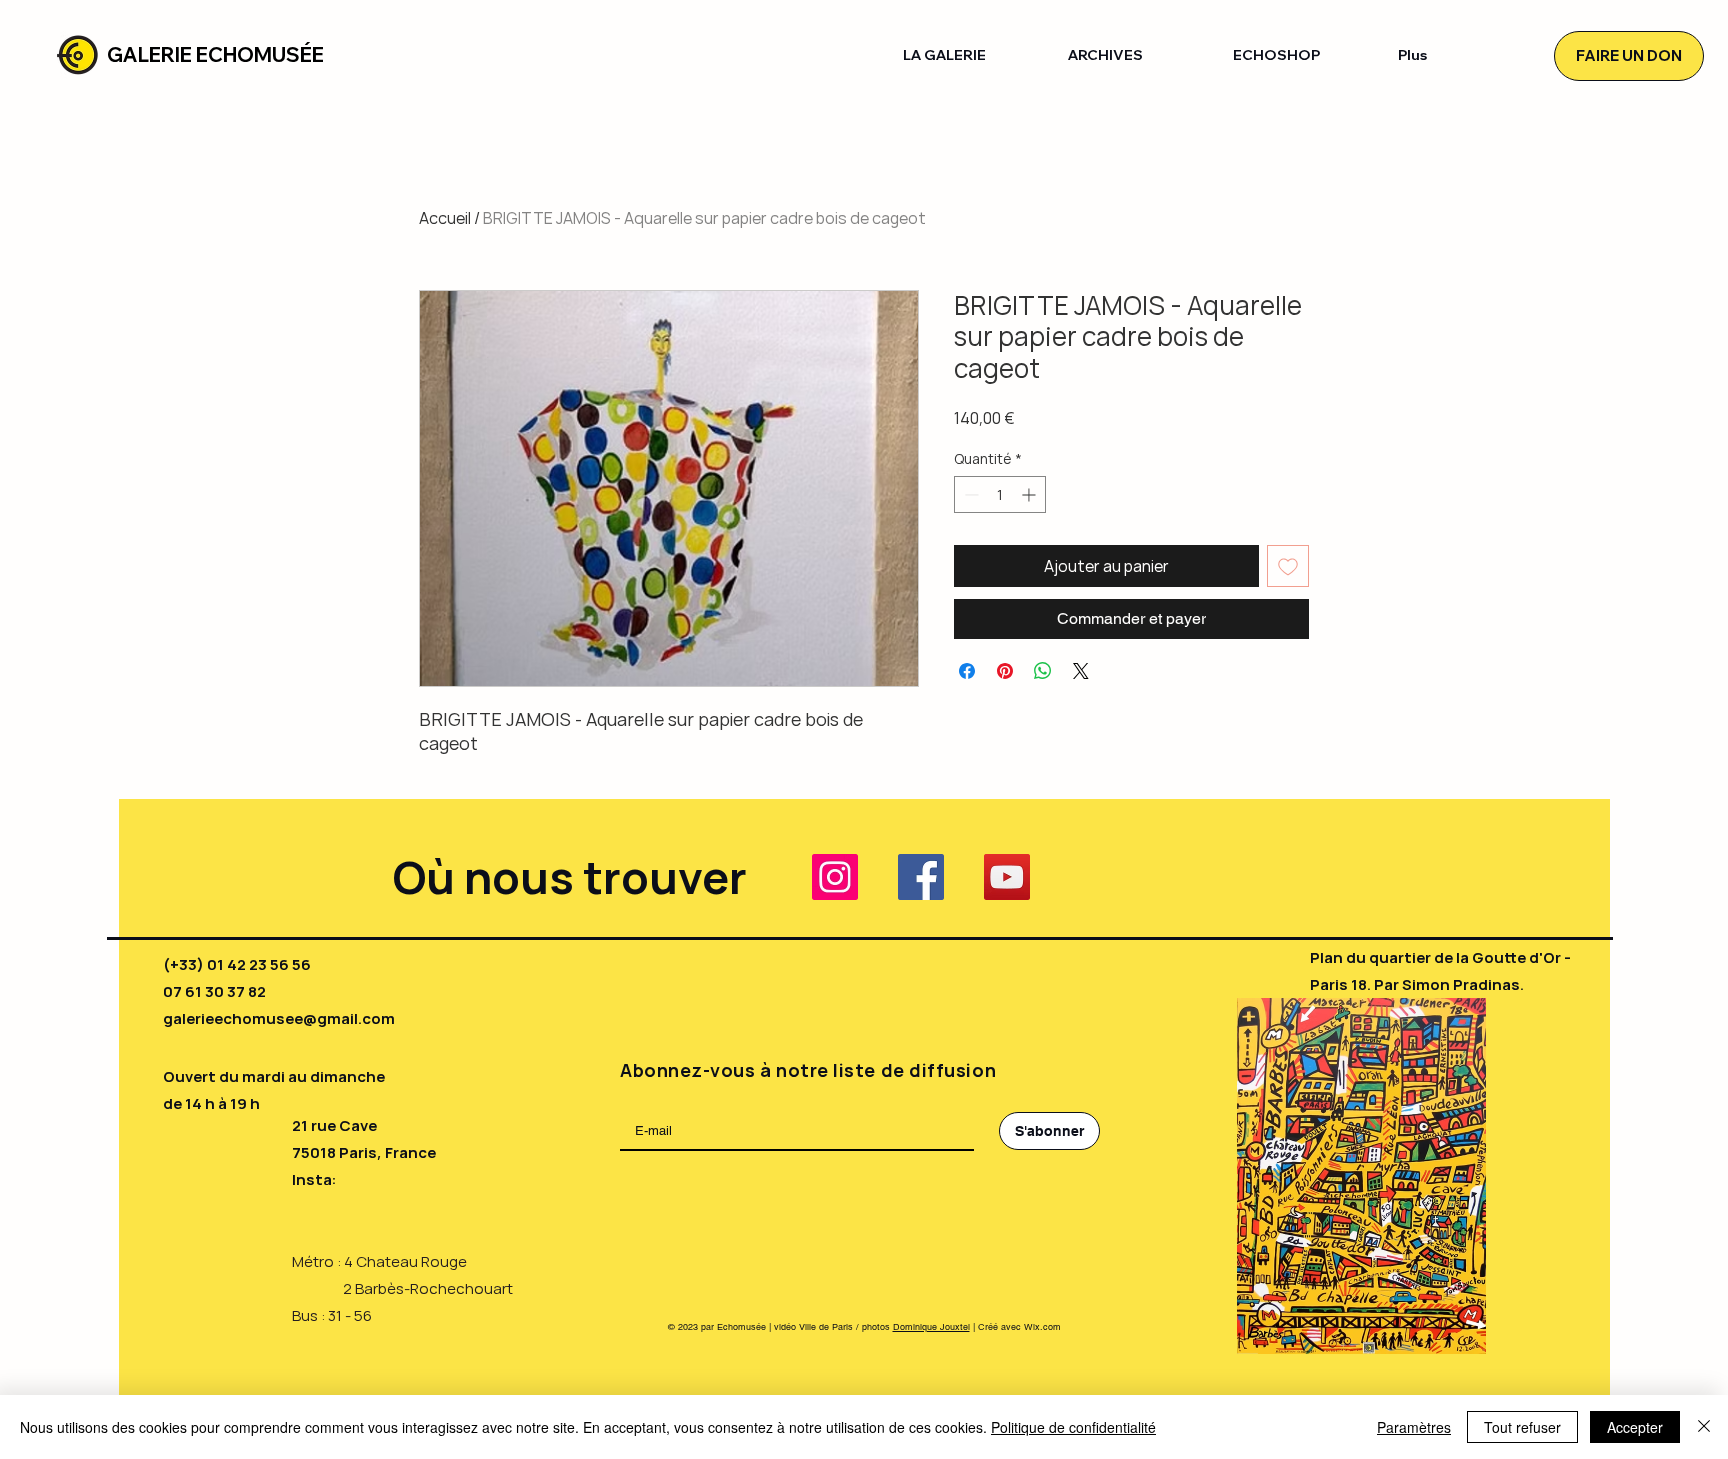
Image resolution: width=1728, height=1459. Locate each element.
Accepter (1635, 1427)
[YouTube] (1007, 877)
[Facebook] (921, 877)
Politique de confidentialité (1073, 1427)
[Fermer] (1704, 1427)
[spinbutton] (1000, 494)
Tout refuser (1522, 1427)
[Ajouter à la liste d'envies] (1288, 566)
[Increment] (1030, 494)
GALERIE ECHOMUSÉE (215, 54)
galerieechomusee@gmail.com (279, 1018)
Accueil (445, 218)
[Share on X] (1081, 671)
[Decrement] (969, 494)
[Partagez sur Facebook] (967, 671)
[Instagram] (835, 877)
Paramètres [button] (1414, 1427)
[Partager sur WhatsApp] (1043, 671)
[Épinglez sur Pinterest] (1005, 671)
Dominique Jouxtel (931, 1327)
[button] (970, 55)
